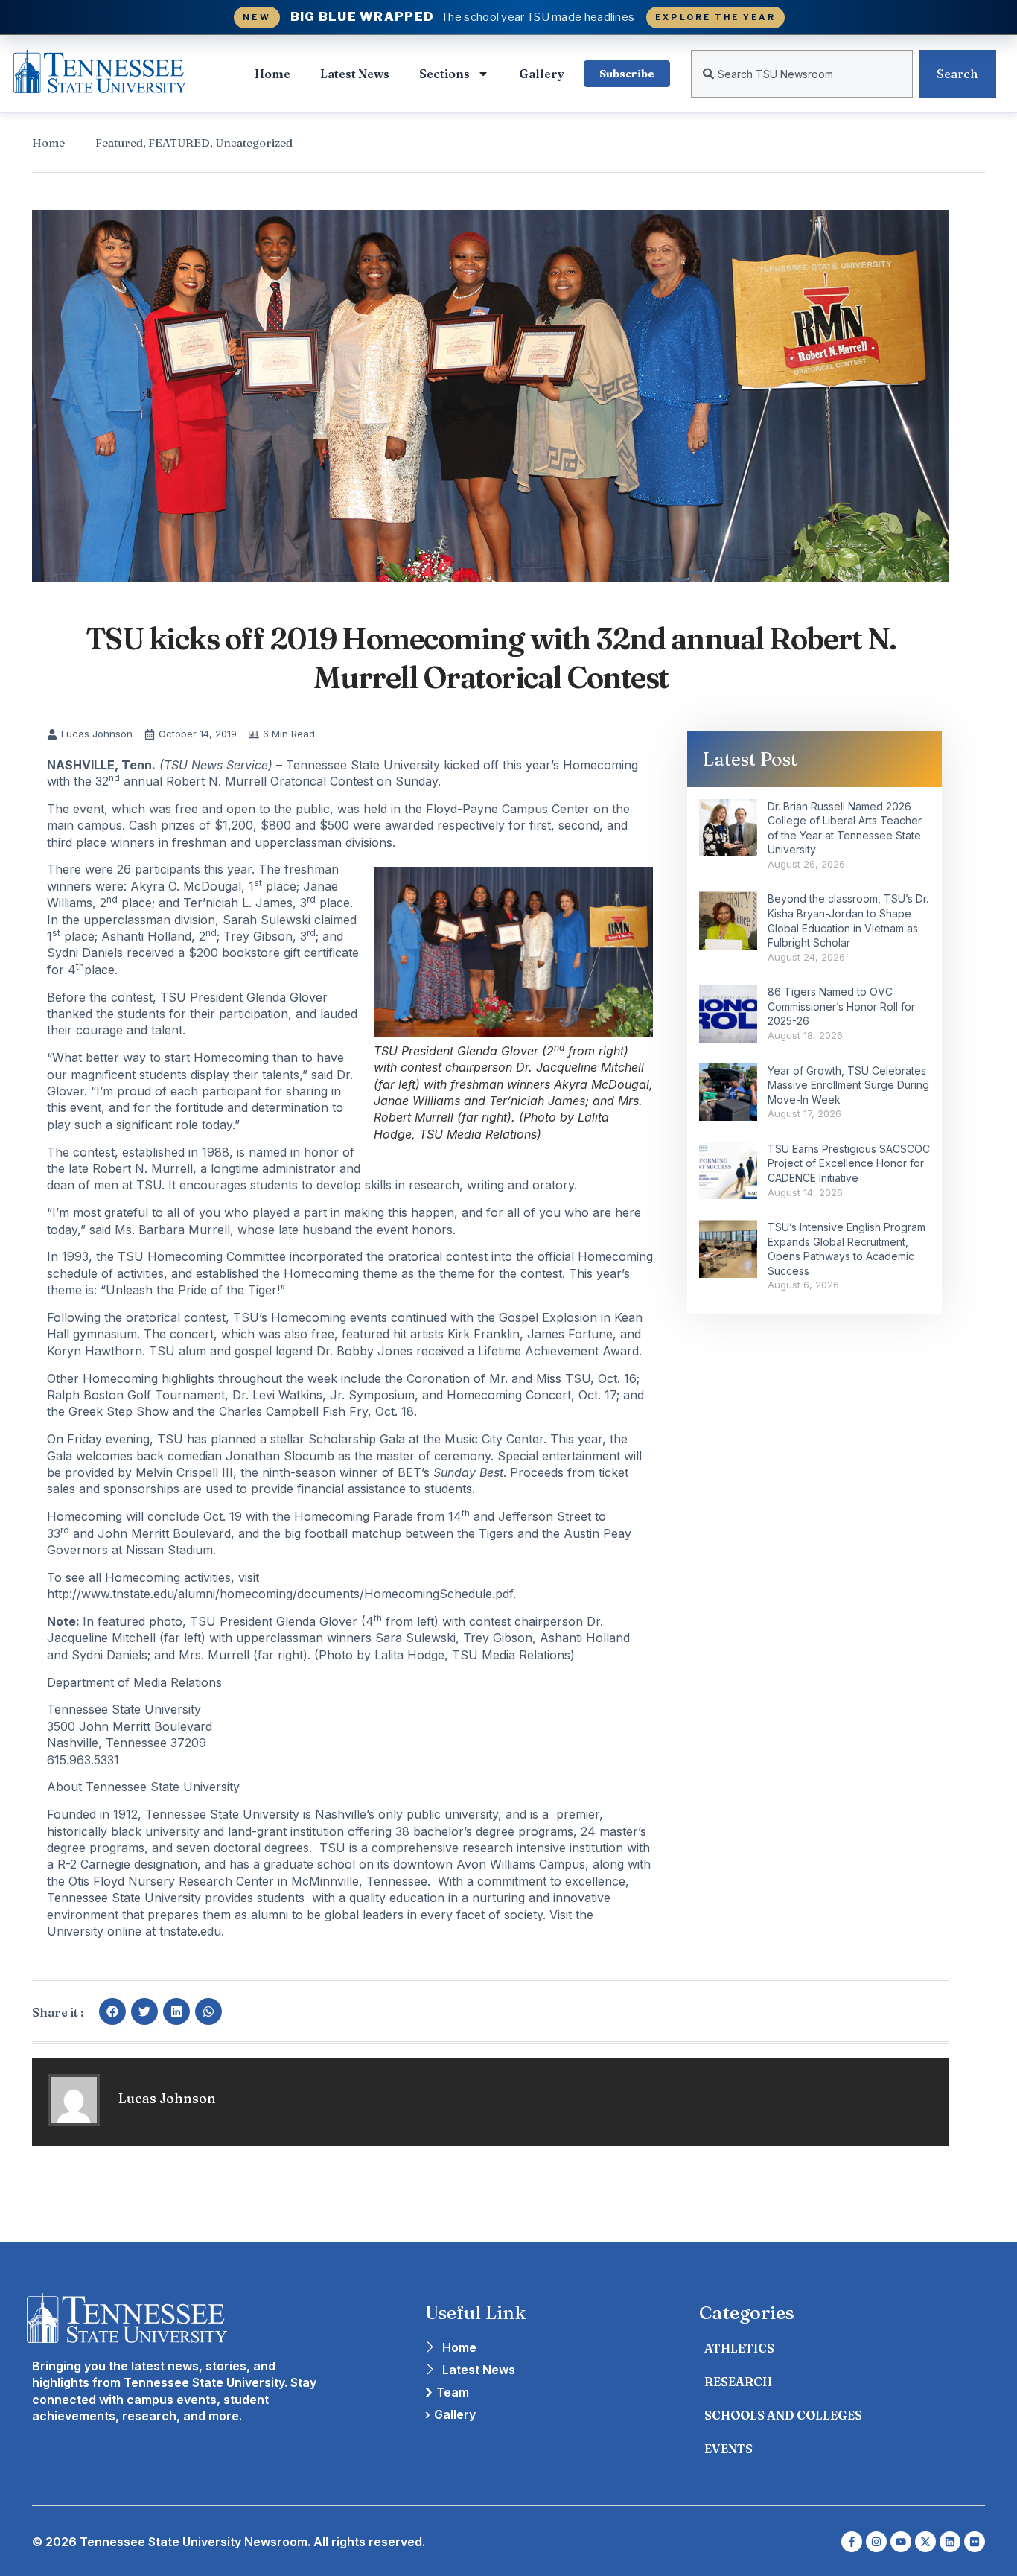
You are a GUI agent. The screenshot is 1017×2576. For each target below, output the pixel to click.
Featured (119, 143)
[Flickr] (975, 2542)
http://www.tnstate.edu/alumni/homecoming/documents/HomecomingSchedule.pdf (280, 1594)
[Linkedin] (950, 2542)
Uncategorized (254, 143)
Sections (444, 74)
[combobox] (802, 74)
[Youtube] (901, 2542)
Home (272, 74)
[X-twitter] (925, 2542)
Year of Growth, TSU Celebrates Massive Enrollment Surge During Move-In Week (848, 1085)
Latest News (355, 74)
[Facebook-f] (852, 2542)
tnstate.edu (190, 1931)
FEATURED (179, 143)
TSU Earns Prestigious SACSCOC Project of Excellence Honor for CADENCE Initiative (849, 1163)
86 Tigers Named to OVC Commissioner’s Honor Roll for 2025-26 (841, 1006)
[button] (112, 2011)
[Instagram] (876, 2542)
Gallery (542, 74)
